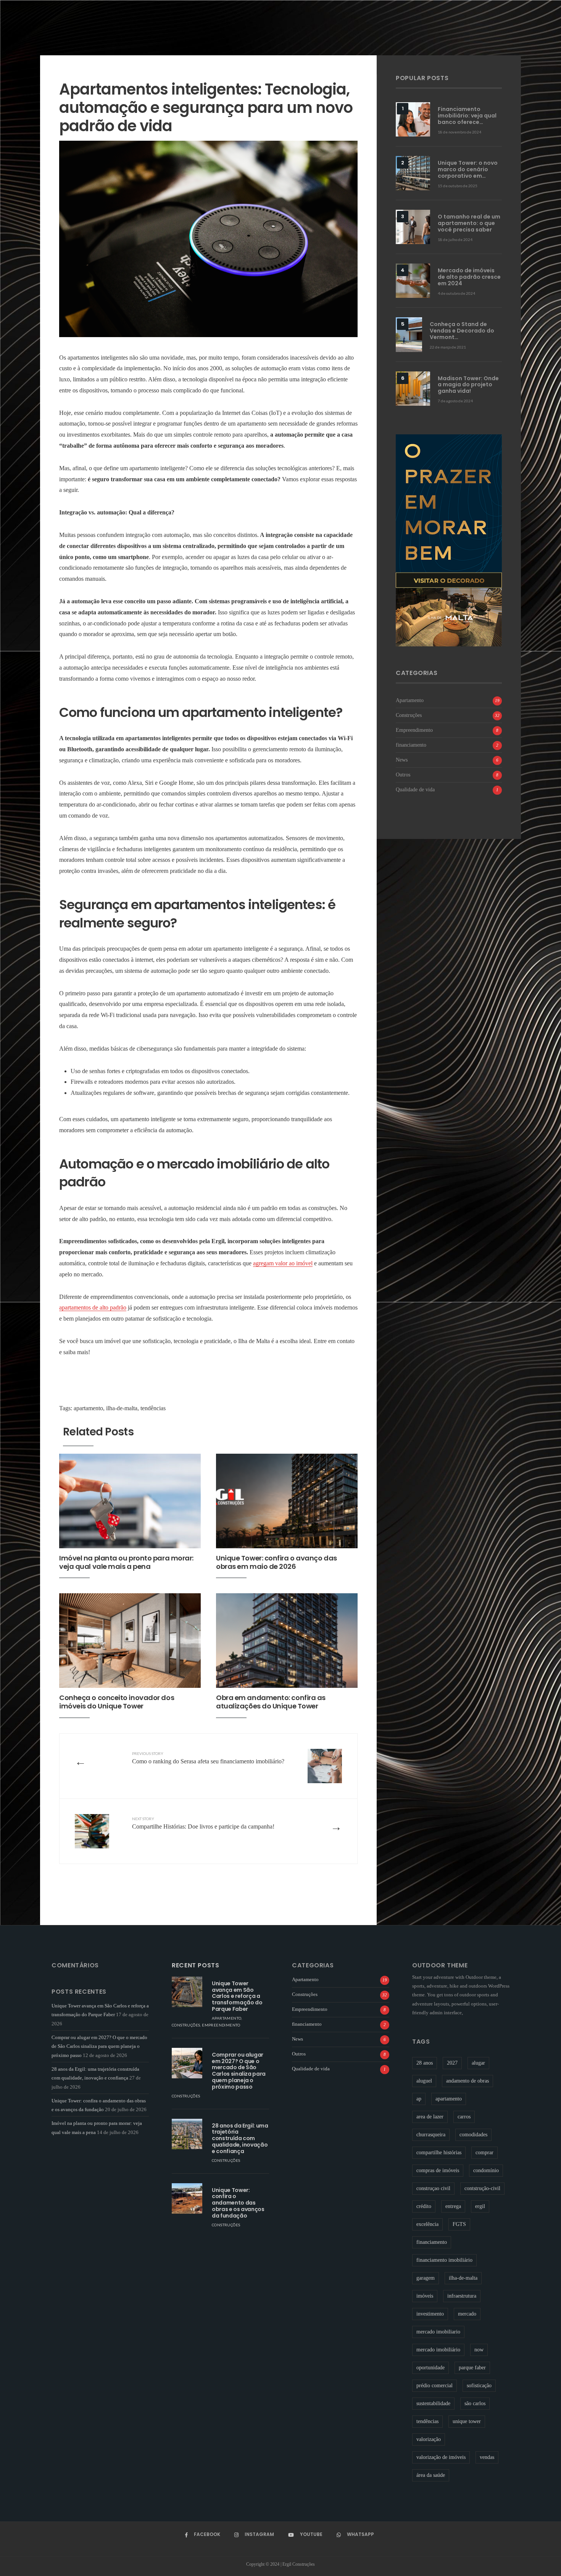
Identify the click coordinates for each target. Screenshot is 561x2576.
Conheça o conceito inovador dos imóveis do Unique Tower (117, 1702)
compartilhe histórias (439, 2153)
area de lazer (430, 2117)
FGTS (459, 2224)
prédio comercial (434, 2386)
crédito (424, 2206)
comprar (484, 2153)
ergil (480, 2206)
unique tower (467, 2421)
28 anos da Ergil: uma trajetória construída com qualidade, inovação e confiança (240, 2138)
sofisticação (479, 2386)
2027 (452, 2063)
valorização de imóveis (441, 2457)
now (479, 2350)
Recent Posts (196, 1965)
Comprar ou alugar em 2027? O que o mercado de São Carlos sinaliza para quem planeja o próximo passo (99, 2046)
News (402, 760)
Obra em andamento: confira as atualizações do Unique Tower (271, 1702)
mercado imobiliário (438, 2350)
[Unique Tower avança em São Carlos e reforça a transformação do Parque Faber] (187, 1992)
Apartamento (410, 700)
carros (464, 2117)
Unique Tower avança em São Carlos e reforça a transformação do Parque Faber (237, 1996)
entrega (453, 2206)
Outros (403, 775)
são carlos (475, 2403)
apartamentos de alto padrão (93, 1307)
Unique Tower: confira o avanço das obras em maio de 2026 (276, 1562)
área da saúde (431, 2475)
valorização (429, 2439)
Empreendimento (414, 730)
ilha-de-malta (122, 1408)
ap (419, 2099)
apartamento (88, 1408)
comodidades (473, 2135)
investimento (430, 2314)
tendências (153, 1408)
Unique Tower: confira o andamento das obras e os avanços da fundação (238, 2203)
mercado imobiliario (438, 2332)
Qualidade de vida (415, 789)
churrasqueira (431, 2135)
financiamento (411, 745)
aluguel (424, 2081)
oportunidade (430, 2368)
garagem (426, 2278)
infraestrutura (462, 2296)
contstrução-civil (482, 2188)
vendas (487, 2457)
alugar (478, 2063)
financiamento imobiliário (444, 2260)
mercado (467, 2314)
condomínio (486, 2170)
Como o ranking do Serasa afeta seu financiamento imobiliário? (208, 1758)
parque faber (472, 2368)
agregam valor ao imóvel (283, 1263)
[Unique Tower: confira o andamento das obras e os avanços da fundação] (187, 2198)
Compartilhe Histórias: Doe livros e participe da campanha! (204, 1823)
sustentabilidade (433, 2403)
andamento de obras (468, 2081)
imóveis (425, 2296)
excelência (427, 2224)
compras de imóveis (438, 2170)
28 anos (425, 2063)
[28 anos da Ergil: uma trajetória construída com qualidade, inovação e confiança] (187, 2134)
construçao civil (433, 2188)
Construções (409, 715)
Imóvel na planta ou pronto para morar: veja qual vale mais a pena (126, 1562)
